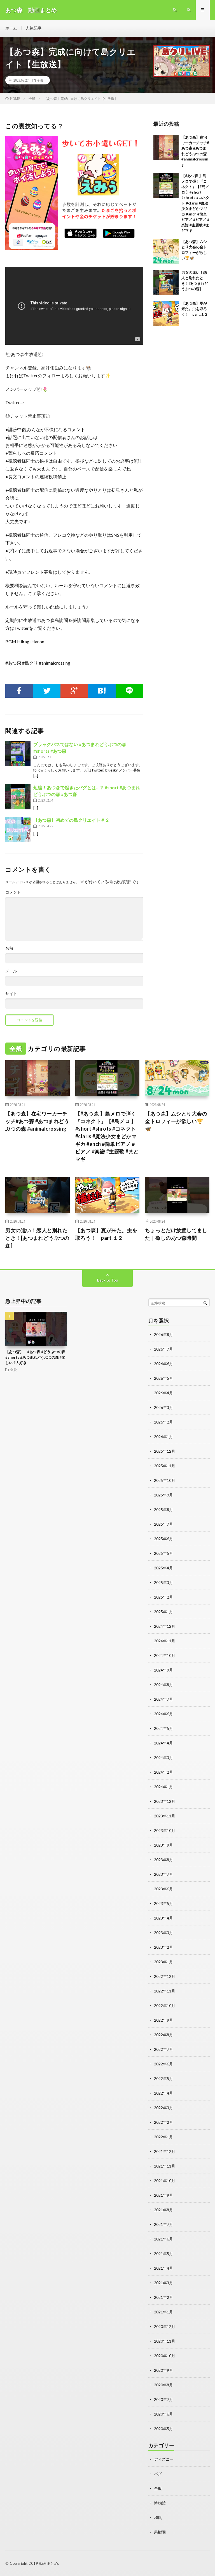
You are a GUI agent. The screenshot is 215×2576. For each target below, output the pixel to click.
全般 (40, 80)
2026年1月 (163, 1437)
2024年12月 (165, 1626)
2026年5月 (163, 1378)
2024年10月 (165, 1655)
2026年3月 (163, 1407)
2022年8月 (163, 2035)
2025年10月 (165, 1480)
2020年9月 (163, 2370)
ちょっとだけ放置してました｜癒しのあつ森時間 (176, 1234)
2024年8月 (163, 1685)
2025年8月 (163, 1509)
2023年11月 (165, 1816)
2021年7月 (163, 2224)
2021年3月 (163, 2283)
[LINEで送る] (129, 691)
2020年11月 (165, 2341)
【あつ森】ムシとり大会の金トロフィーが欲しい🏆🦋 (176, 1121)
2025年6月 (163, 1539)
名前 (9, 948)
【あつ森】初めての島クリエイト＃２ (71, 820)
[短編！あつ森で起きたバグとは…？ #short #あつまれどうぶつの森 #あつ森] (18, 797)
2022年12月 (165, 1976)
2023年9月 (163, 1845)
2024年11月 (165, 1641)
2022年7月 (163, 2049)
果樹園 (160, 2532)
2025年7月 (163, 1524)
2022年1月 (163, 2137)
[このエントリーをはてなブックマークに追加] (102, 691)
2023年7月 (163, 1874)
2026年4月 (163, 1393)
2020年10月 (165, 2356)
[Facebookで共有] (19, 691)
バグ (158, 2474)
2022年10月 (165, 2006)
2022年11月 (165, 1991)
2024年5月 (163, 1728)
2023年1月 (163, 1962)
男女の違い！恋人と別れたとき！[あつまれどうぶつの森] (37, 1238)
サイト (11, 994)
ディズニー (164, 2459)
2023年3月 (163, 1933)
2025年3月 (163, 1582)
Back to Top (108, 1280)
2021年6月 (163, 2239)
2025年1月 (163, 1612)
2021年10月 (165, 2181)
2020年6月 (163, 2414)
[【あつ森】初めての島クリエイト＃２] (18, 829)
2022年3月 (163, 2108)
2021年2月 (163, 2297)
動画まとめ (49, 2563)
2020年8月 (163, 2385)
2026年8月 (163, 1334)
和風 (158, 2518)
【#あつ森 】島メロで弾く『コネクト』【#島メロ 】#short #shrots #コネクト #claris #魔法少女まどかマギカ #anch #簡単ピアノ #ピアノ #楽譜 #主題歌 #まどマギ (195, 203)
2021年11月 (165, 2166)
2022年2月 (163, 2122)
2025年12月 (165, 1451)
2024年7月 (163, 1699)
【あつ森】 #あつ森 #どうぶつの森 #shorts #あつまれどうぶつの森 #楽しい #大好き (35, 1357)
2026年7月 (163, 1349)
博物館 (160, 2503)
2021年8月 (163, 2210)
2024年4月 (163, 1743)
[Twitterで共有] (47, 691)
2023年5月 (163, 1903)
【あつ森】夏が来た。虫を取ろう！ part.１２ (195, 309)
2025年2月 (163, 1597)
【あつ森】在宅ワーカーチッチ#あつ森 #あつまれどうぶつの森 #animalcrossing (37, 1121)
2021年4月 (163, 2268)
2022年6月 (163, 2064)
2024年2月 (163, 1772)
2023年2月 (163, 1947)
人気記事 (34, 28)
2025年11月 (165, 1466)
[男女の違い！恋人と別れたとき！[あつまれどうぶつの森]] (166, 283)
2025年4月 (163, 1568)
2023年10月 (165, 1830)
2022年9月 (163, 2020)
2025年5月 (163, 1553)
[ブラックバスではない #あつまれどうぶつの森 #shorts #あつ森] (18, 754)
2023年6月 (163, 1889)
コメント (13, 892)
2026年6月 (163, 1364)
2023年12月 (165, 1801)
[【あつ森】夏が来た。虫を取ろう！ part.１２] (166, 313)
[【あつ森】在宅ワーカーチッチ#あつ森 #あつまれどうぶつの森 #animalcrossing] (166, 147)
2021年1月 (163, 2312)
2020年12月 (165, 2326)
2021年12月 (165, 2151)
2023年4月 (163, 1918)
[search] (205, 1303)
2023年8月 (163, 1860)
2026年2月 (163, 1422)
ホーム (11, 28)
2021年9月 (163, 2195)
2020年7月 (163, 2399)
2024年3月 (163, 1757)
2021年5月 (163, 2254)
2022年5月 (163, 2078)
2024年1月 (163, 1787)
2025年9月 (163, 1495)
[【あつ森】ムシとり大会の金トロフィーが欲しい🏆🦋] (166, 252)
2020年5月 (163, 2429)
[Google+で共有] (74, 691)
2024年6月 (163, 1714)
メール (11, 971)
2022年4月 (163, 2093)
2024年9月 (163, 1670)
